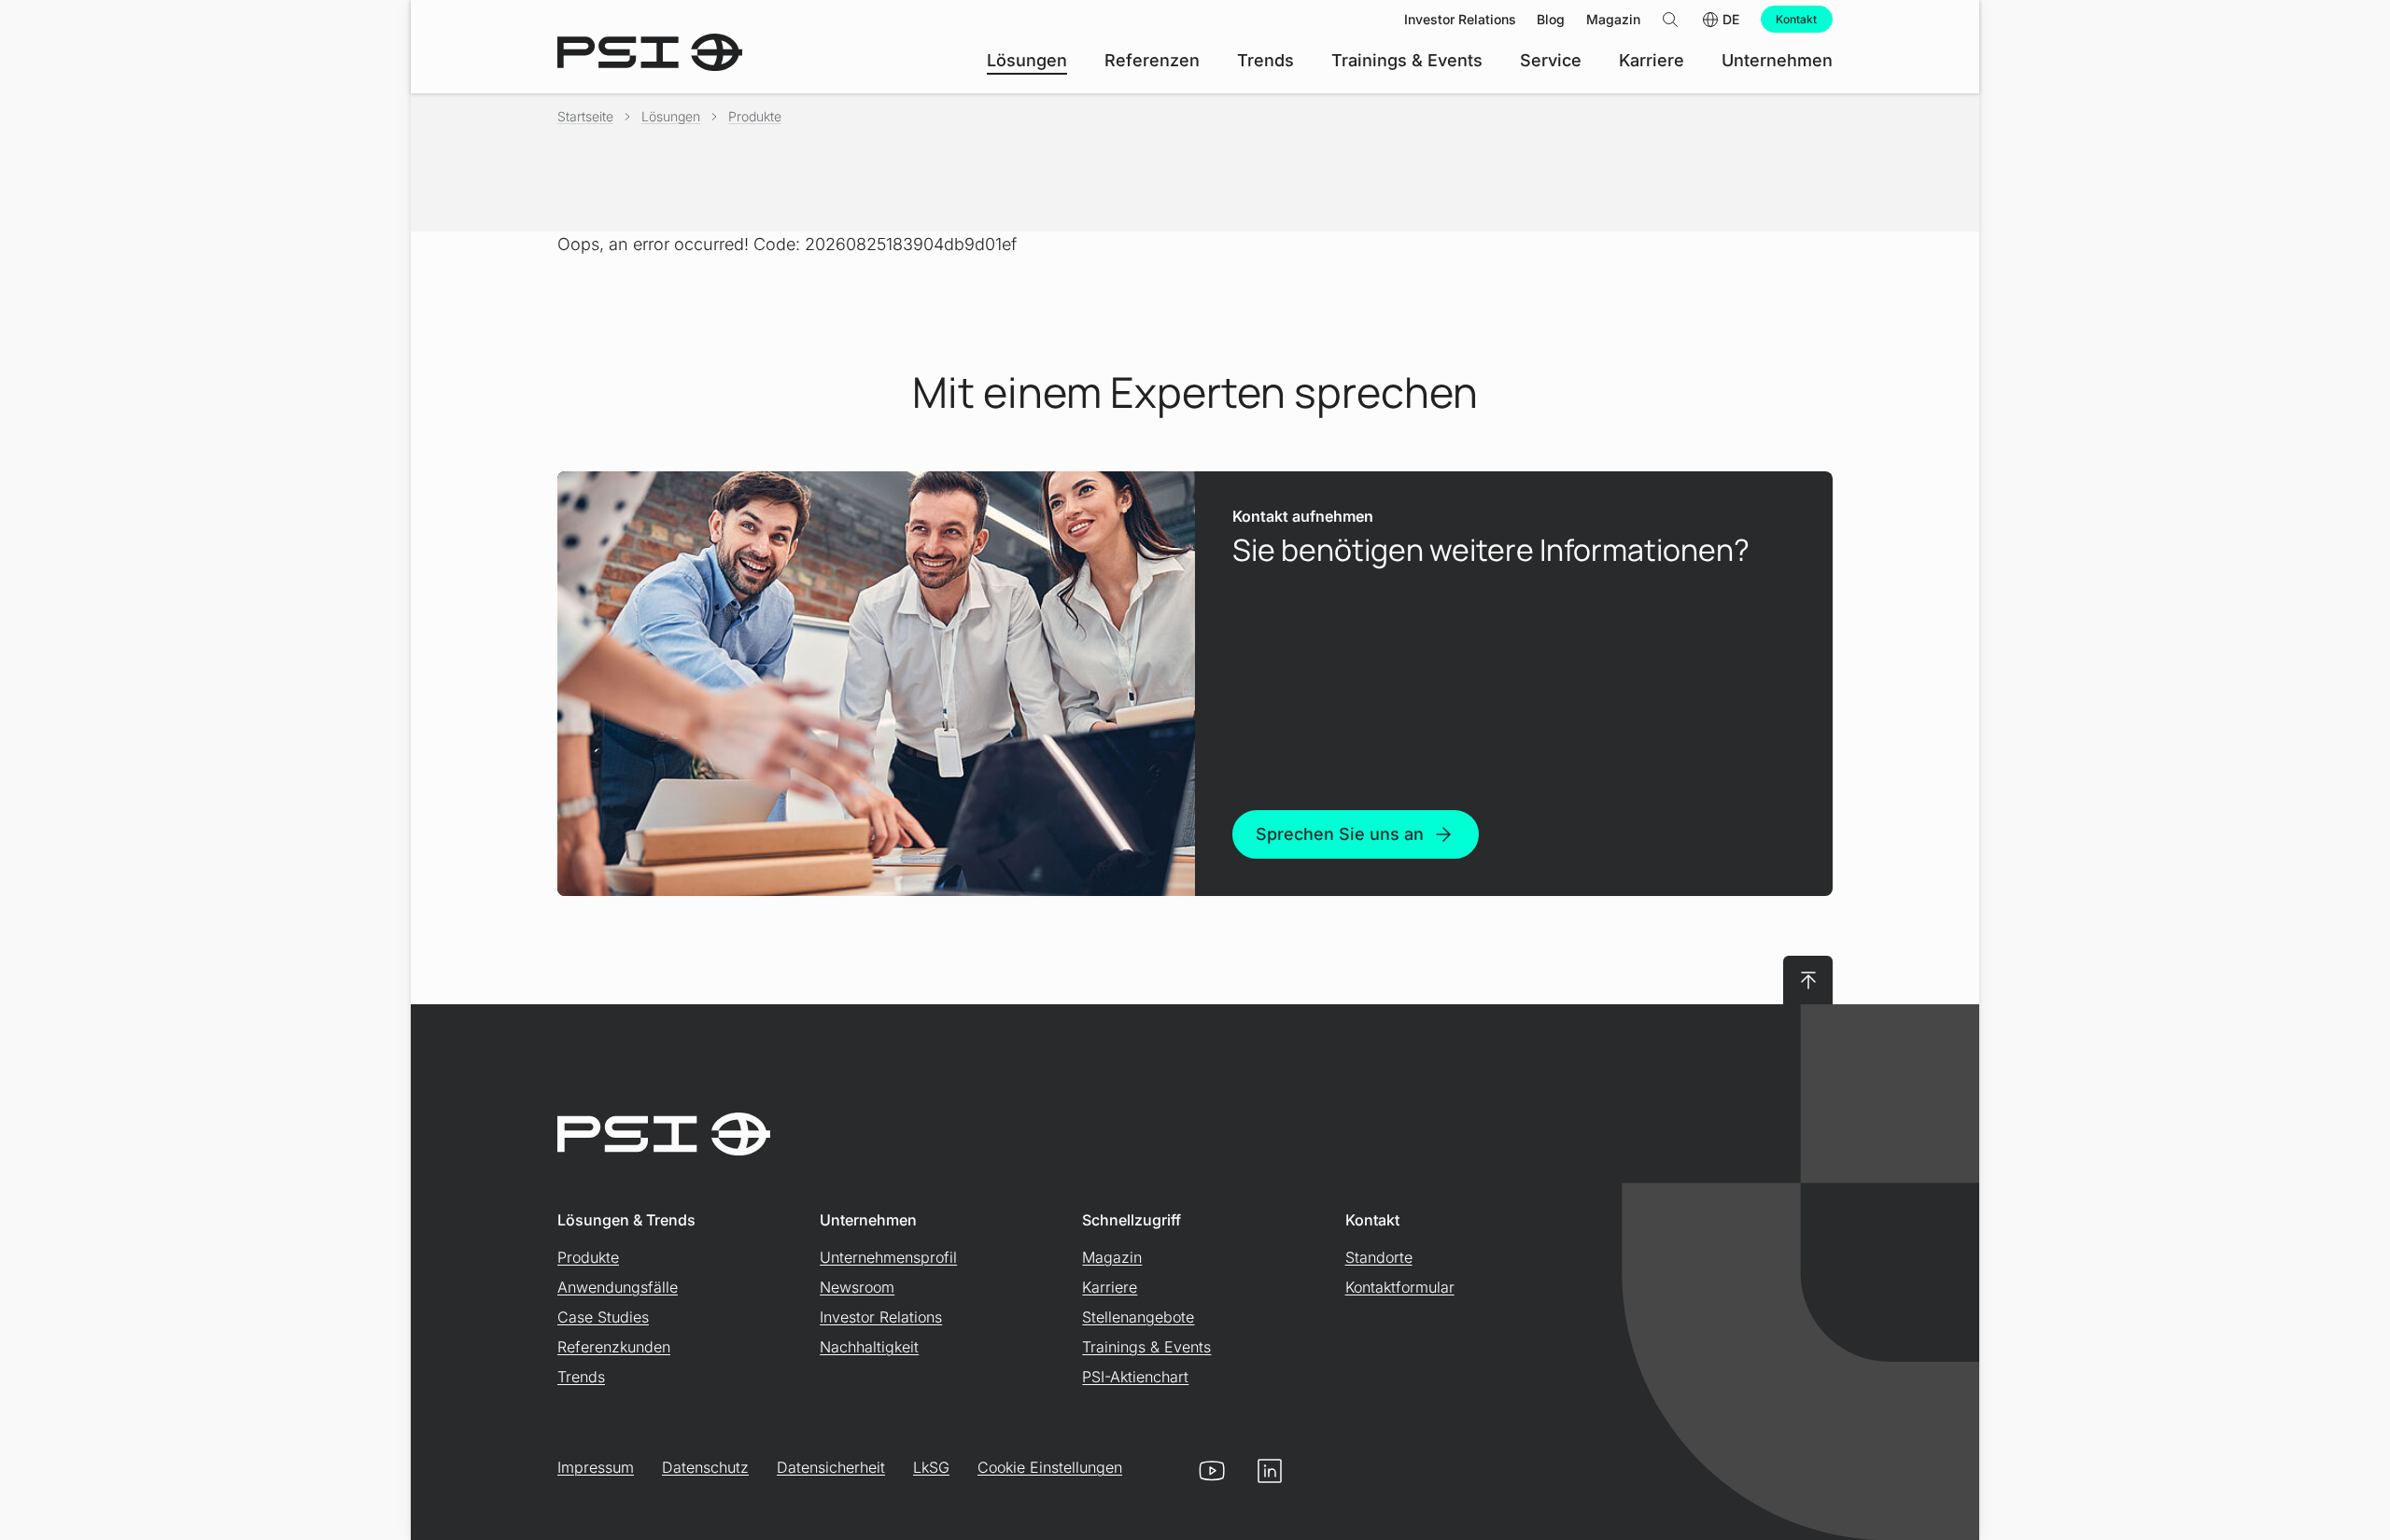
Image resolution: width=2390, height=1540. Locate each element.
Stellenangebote (1138, 1317)
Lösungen (671, 116)
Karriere (1110, 1287)
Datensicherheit (831, 1467)
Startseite (585, 116)
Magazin (1112, 1257)
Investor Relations (881, 1317)
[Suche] (1670, 19)
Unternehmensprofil (888, 1257)
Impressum (596, 1467)
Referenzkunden (614, 1347)
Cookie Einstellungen (1050, 1467)
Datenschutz (705, 1467)
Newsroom (857, 1287)
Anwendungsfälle (618, 1287)
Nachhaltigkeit (869, 1347)
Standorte (1379, 1257)
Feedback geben (1898, 1462)
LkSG (931, 1467)
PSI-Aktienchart (1135, 1377)
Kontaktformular (1400, 1287)
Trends (581, 1377)
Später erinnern (2090, 1462)
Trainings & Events (1146, 1347)
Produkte (755, 116)
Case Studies (603, 1317)
